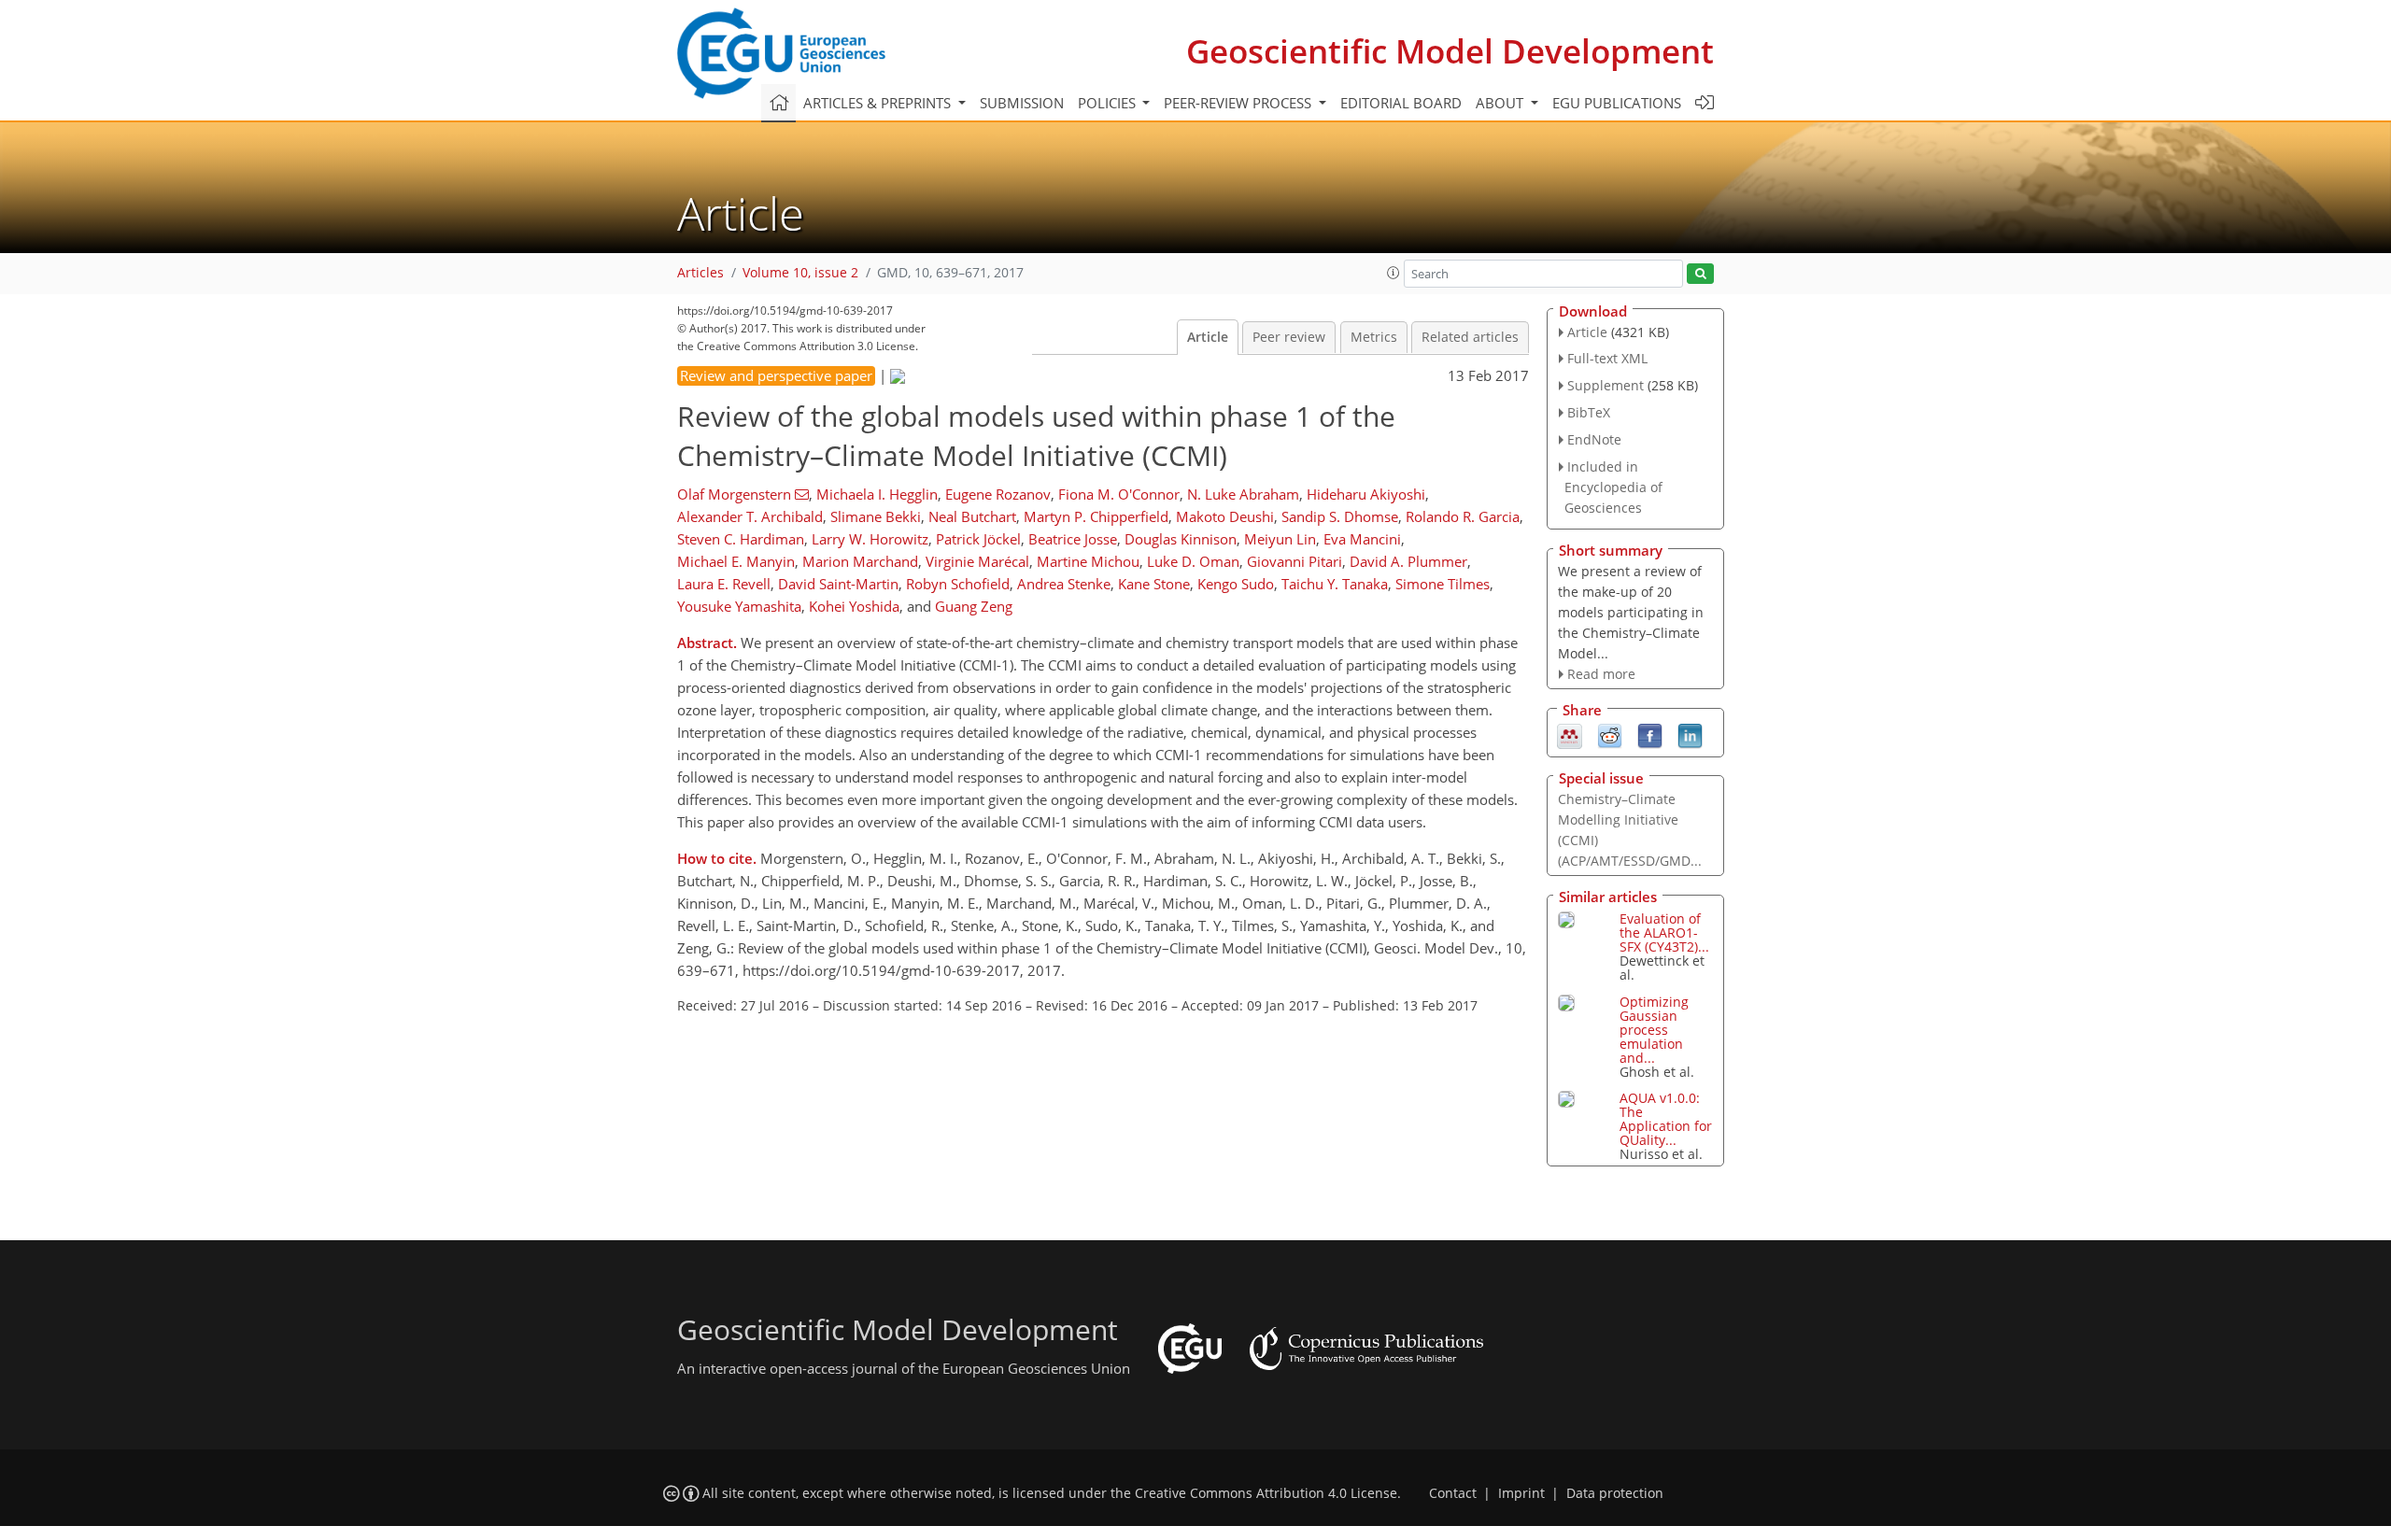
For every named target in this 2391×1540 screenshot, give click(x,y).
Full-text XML (1607, 358)
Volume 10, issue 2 (800, 273)
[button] (1394, 273)
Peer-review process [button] (1239, 103)
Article (1208, 337)
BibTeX (1589, 412)
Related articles (1470, 337)
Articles (700, 273)
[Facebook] (1650, 734)
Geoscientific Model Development (1450, 51)
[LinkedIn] (1690, 734)
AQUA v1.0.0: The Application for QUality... (1666, 1119)
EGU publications (1617, 103)
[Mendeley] (1570, 734)
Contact (1453, 1493)
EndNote (1594, 439)
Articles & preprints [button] (879, 103)
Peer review (1289, 337)
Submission (1022, 103)
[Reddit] (1610, 734)
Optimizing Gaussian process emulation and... (1654, 1030)
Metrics (1374, 337)
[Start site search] (1700, 274)
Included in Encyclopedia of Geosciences (1613, 487)
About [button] (1501, 103)
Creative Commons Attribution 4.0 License (1266, 1493)
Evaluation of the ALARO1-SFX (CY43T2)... (1664, 932)
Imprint (1521, 1493)
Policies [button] (1109, 103)
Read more (1601, 674)
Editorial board (1401, 103)
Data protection (1615, 1493)
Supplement (1606, 385)
